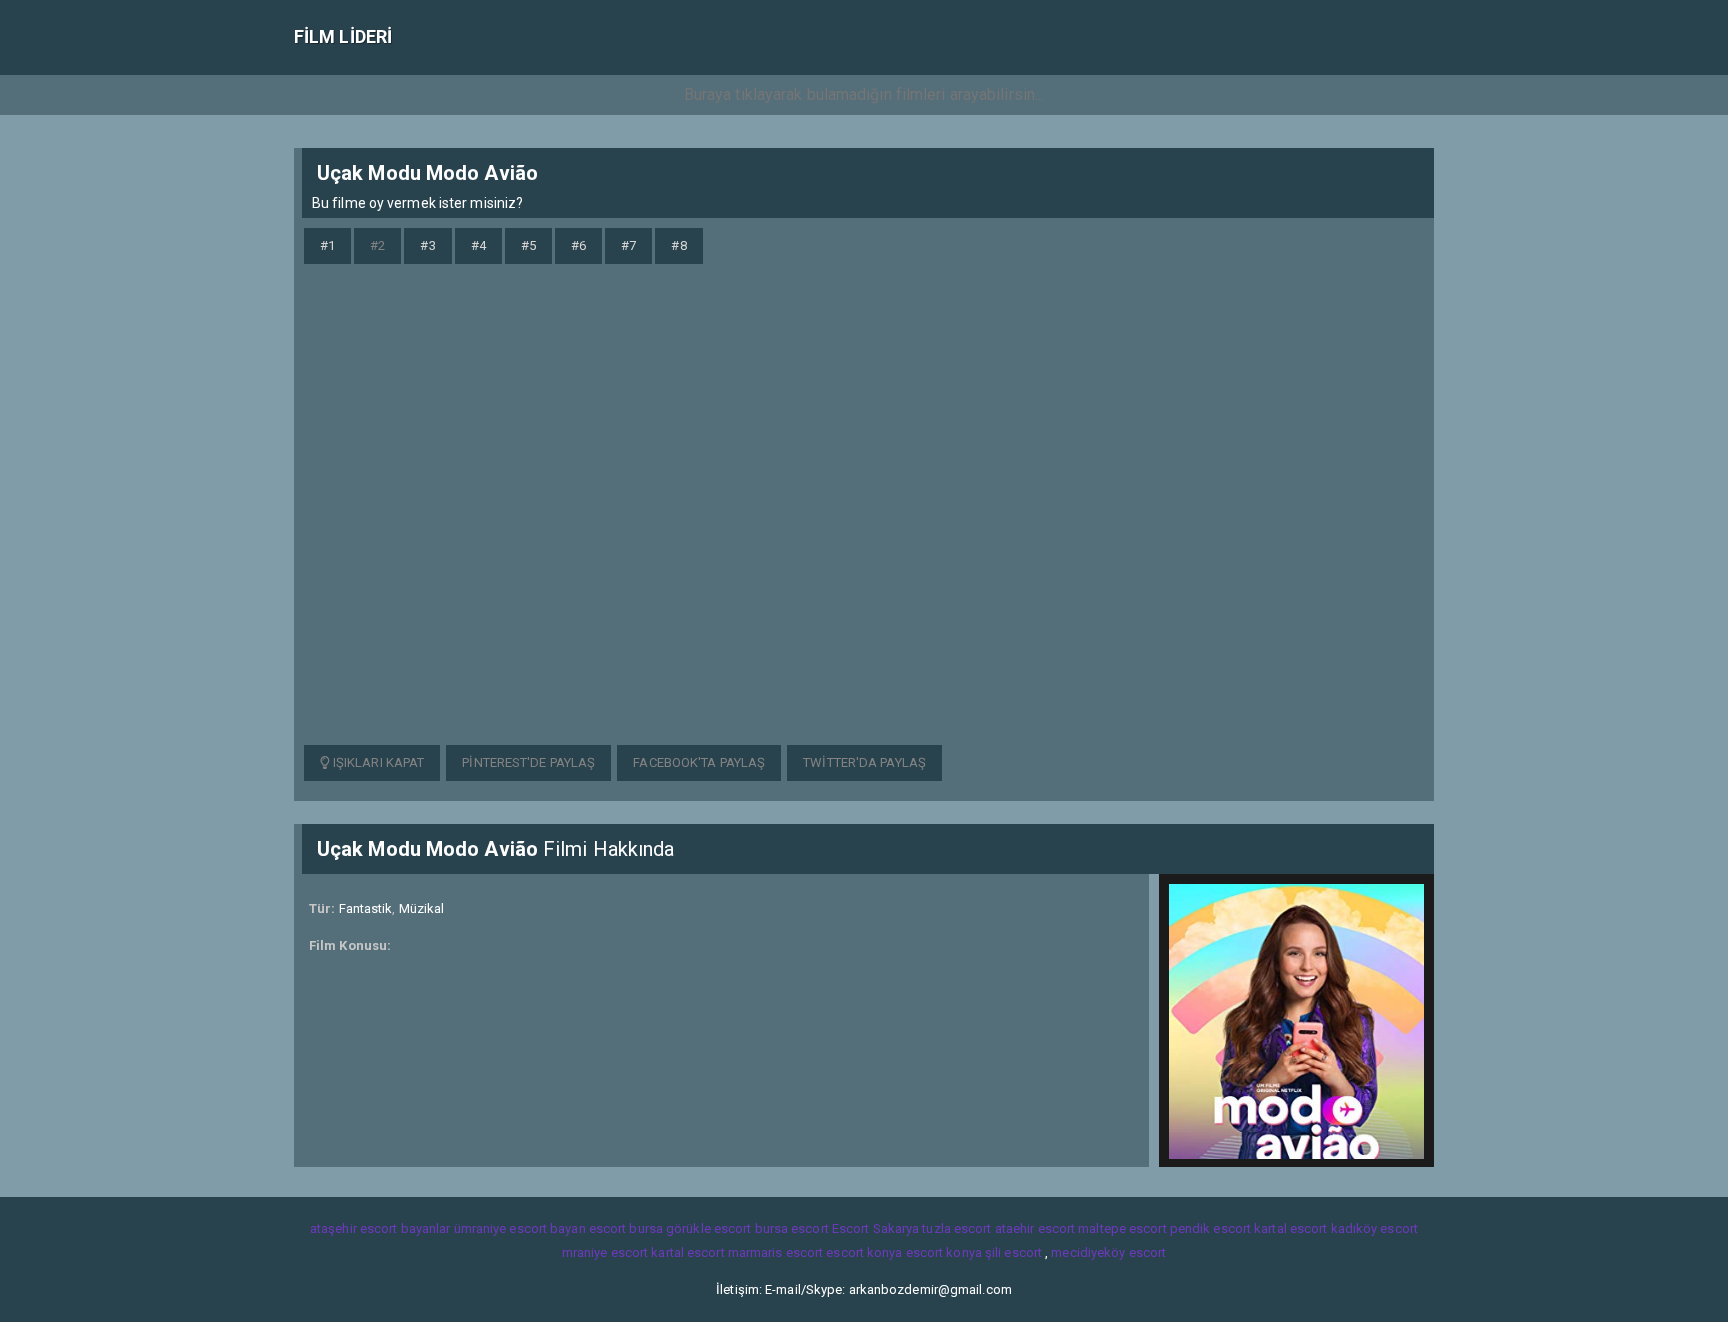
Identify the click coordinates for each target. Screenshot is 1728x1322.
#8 (678, 245)
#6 (578, 245)
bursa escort (792, 1228)
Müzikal (422, 908)
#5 (528, 245)
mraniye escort (605, 1252)
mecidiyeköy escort (1108, 1252)
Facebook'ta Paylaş (699, 762)
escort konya (864, 1252)
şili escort (1013, 1252)
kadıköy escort (1374, 1228)
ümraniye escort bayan (520, 1228)
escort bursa (626, 1228)
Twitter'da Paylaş (864, 762)
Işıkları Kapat (377, 762)
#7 (628, 245)
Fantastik (366, 908)
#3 (427, 245)
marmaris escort (776, 1252)
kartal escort (1290, 1228)
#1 (327, 245)
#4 (478, 245)
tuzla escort (956, 1228)
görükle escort (708, 1228)
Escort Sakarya (875, 1228)
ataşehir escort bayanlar (380, 1228)
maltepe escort (1122, 1228)
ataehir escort (1035, 1228)
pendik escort (1210, 1228)
